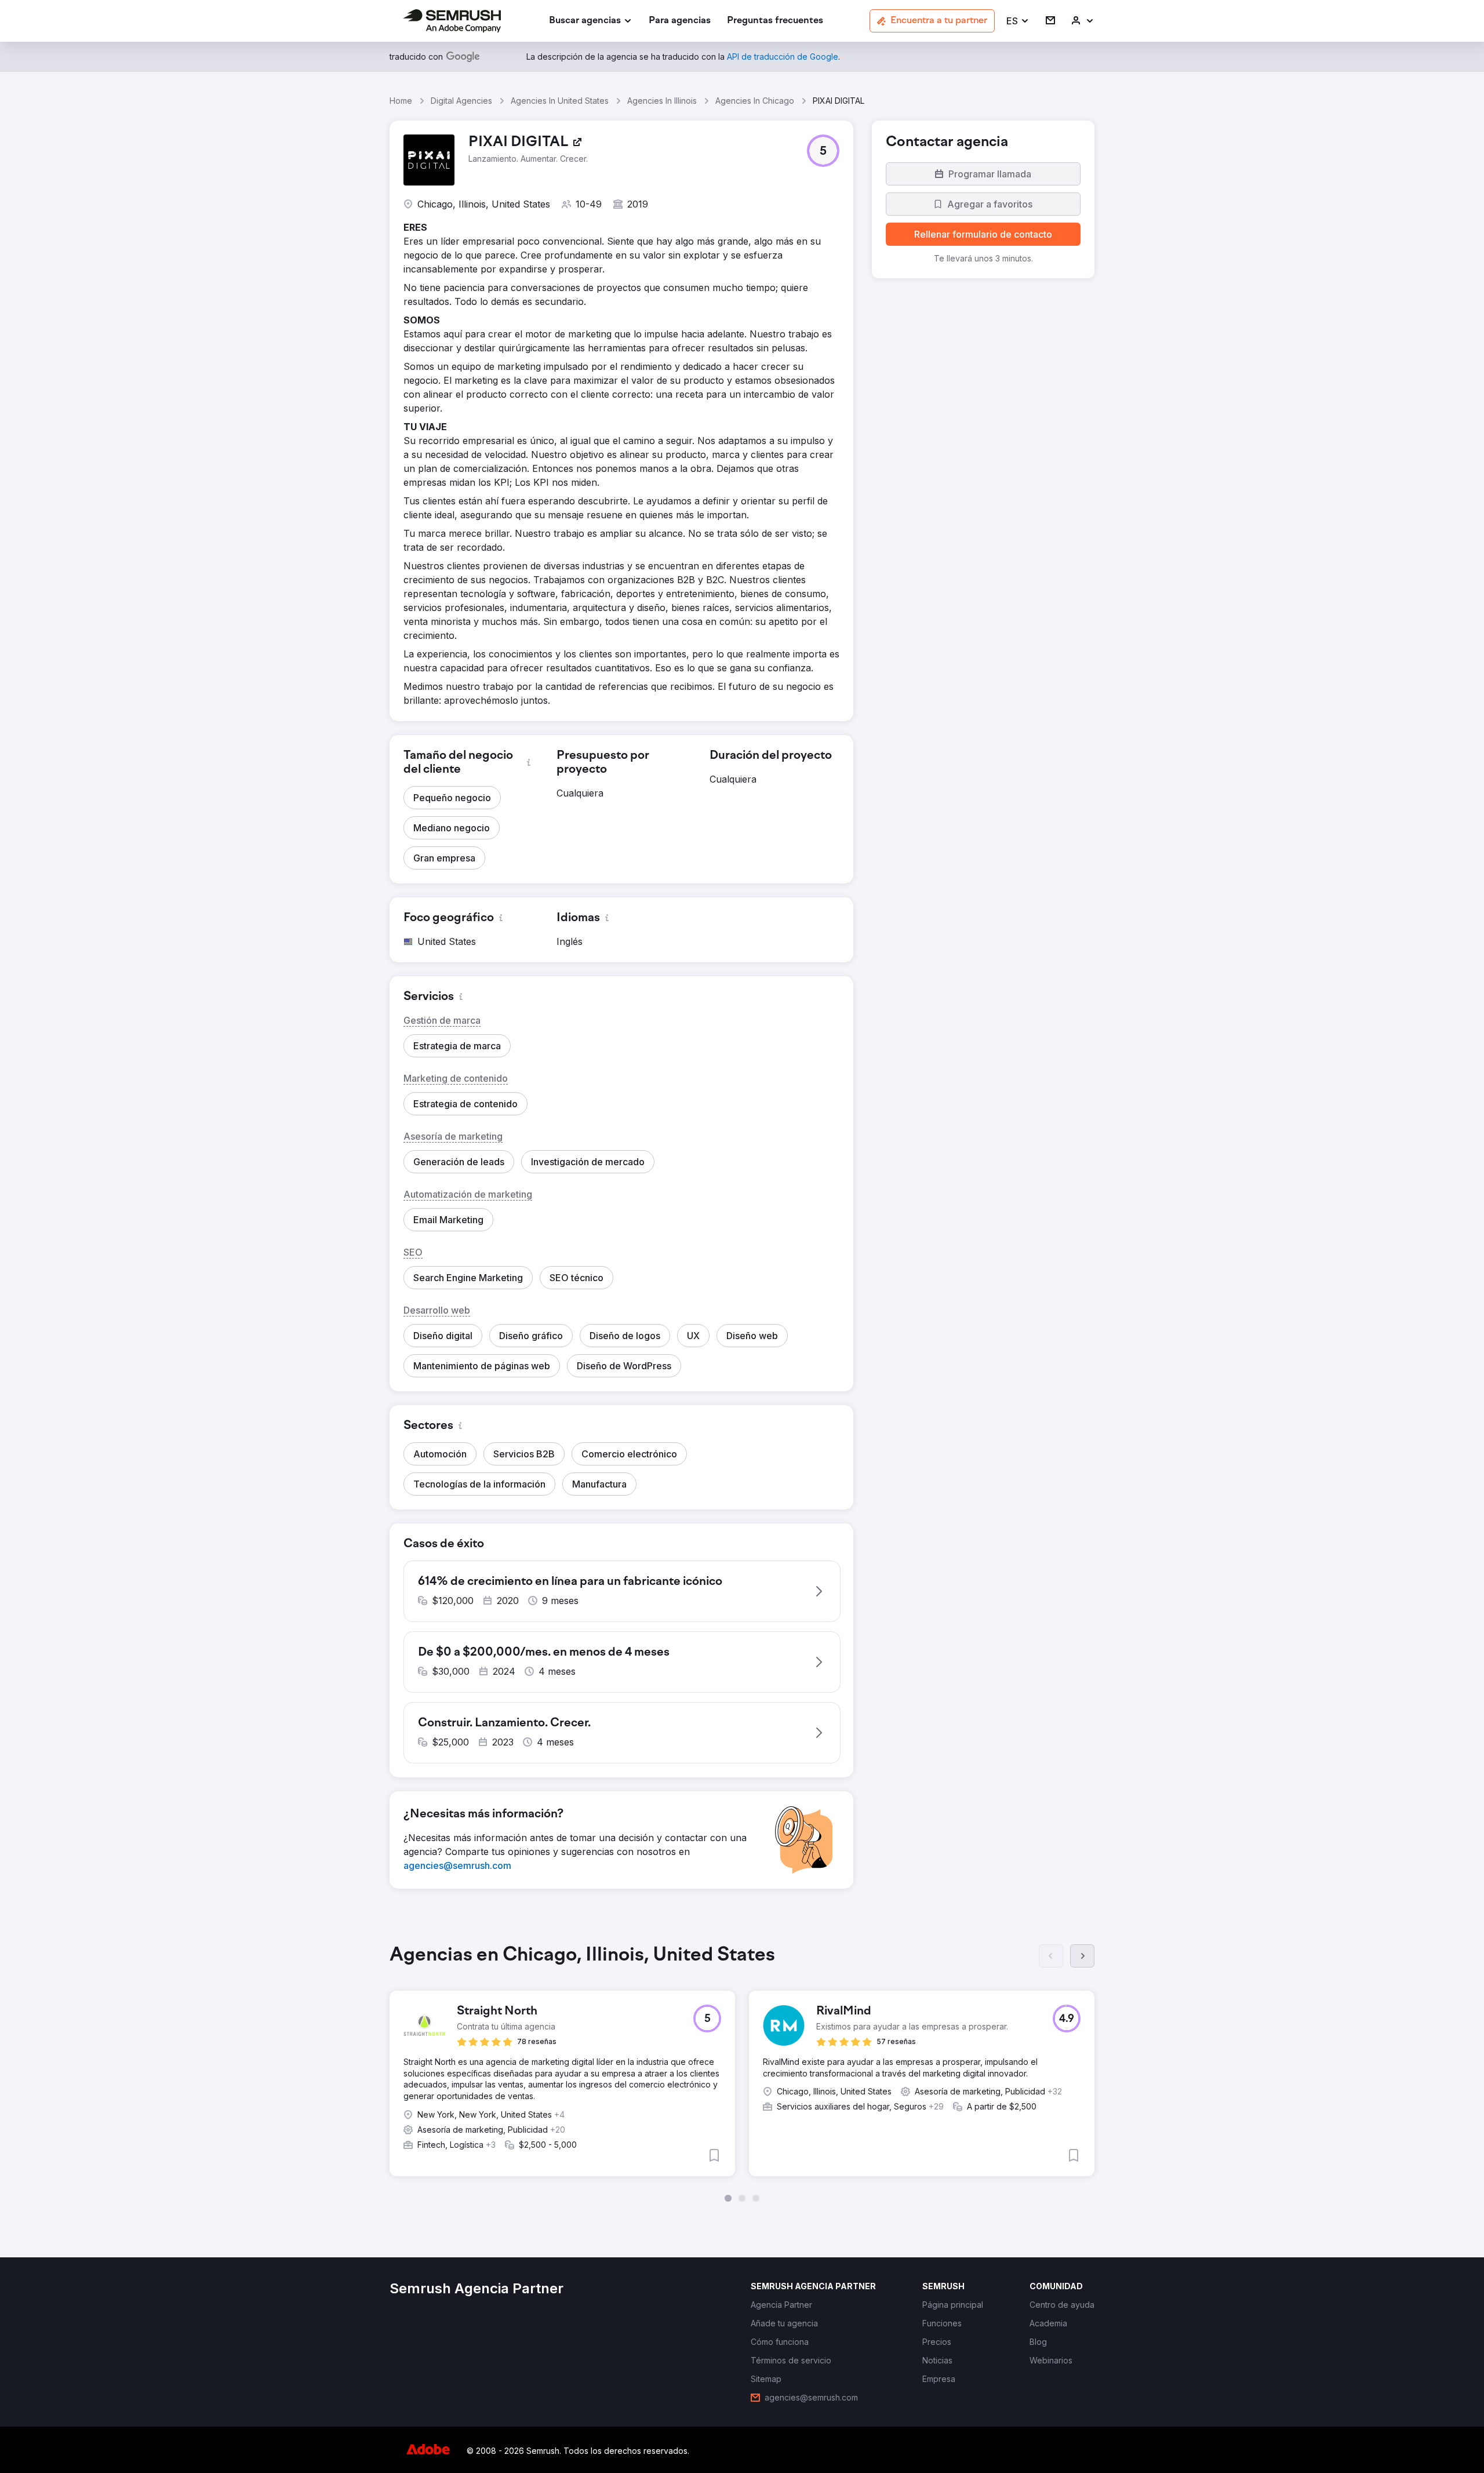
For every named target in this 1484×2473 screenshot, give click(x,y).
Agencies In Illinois (662, 101)
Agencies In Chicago (755, 101)
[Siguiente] (1082, 1956)
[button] (1018, 21)
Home (401, 101)
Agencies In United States (560, 101)
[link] (680, 21)
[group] (742, 2073)
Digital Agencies (461, 101)
